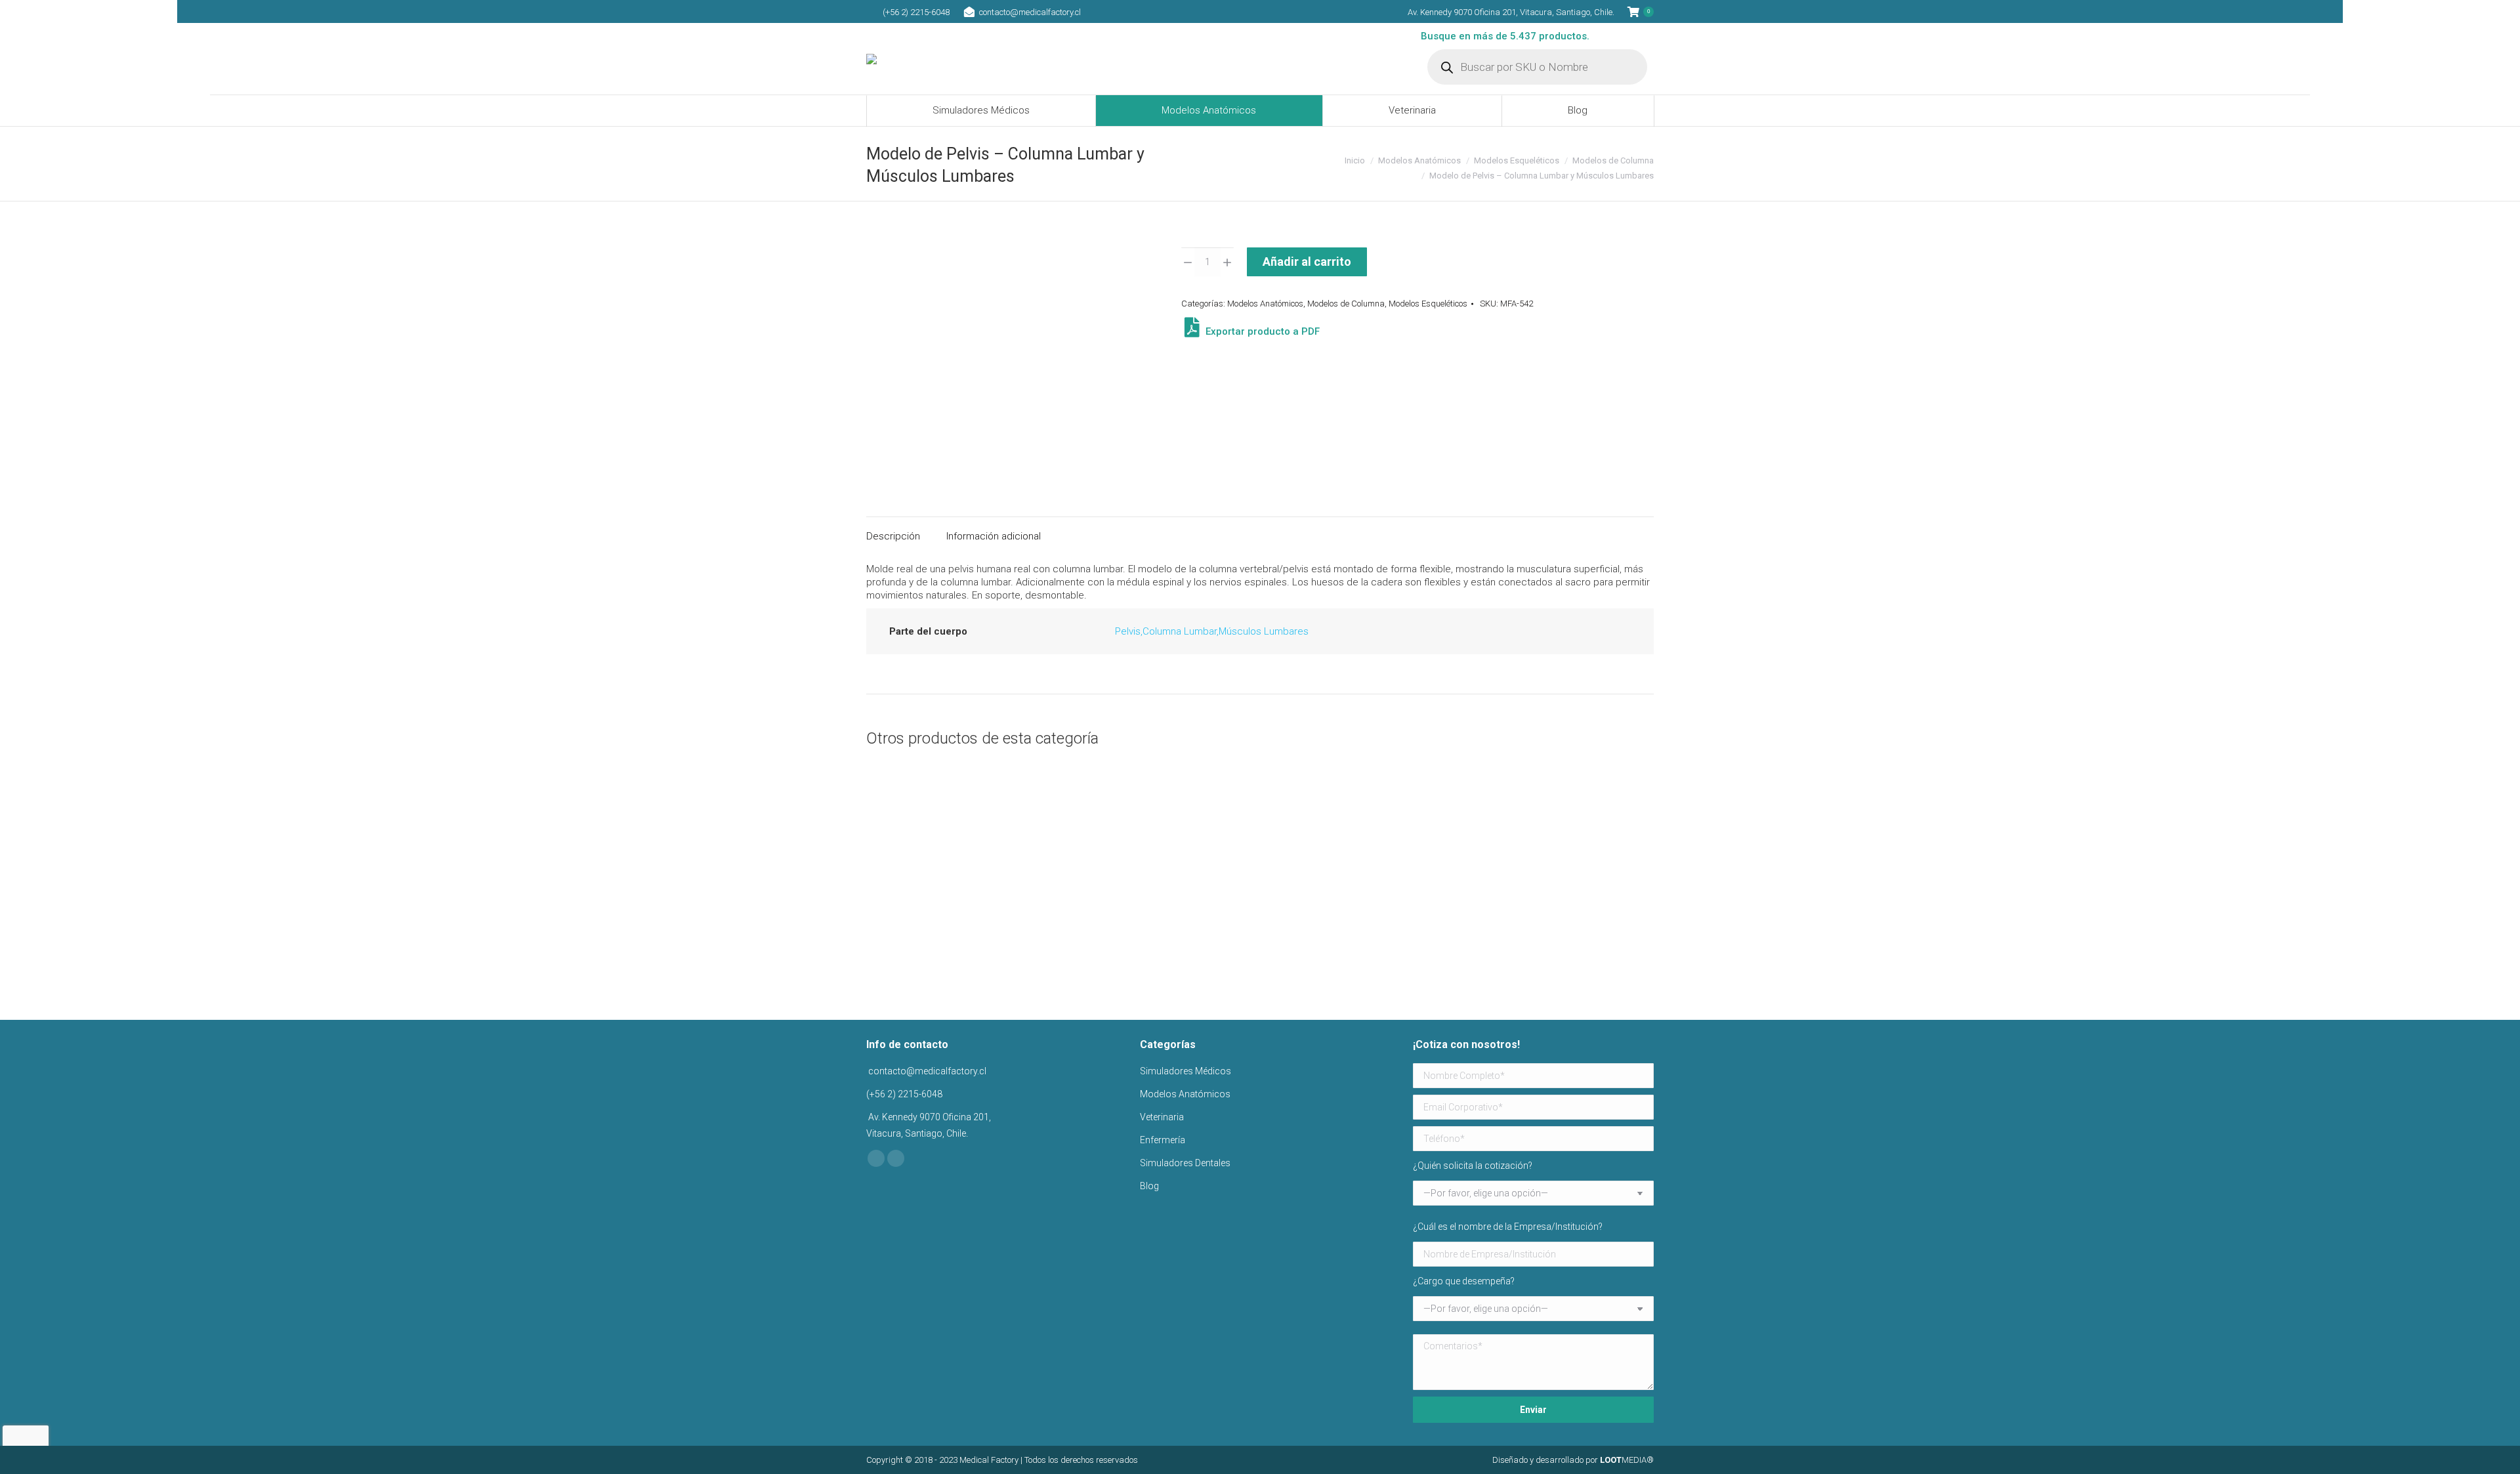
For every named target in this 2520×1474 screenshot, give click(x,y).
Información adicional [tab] (994, 536)
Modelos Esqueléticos (1428, 304)
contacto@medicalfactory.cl (1030, 12)
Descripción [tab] (893, 536)
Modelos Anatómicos (1265, 304)
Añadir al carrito (1307, 262)
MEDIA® (1627, 1460)
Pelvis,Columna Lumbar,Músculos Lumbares (1212, 631)
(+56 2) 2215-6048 (916, 12)
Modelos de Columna (1346, 304)
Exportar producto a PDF (1261, 331)
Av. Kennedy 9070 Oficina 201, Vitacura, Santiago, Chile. (1511, 12)
